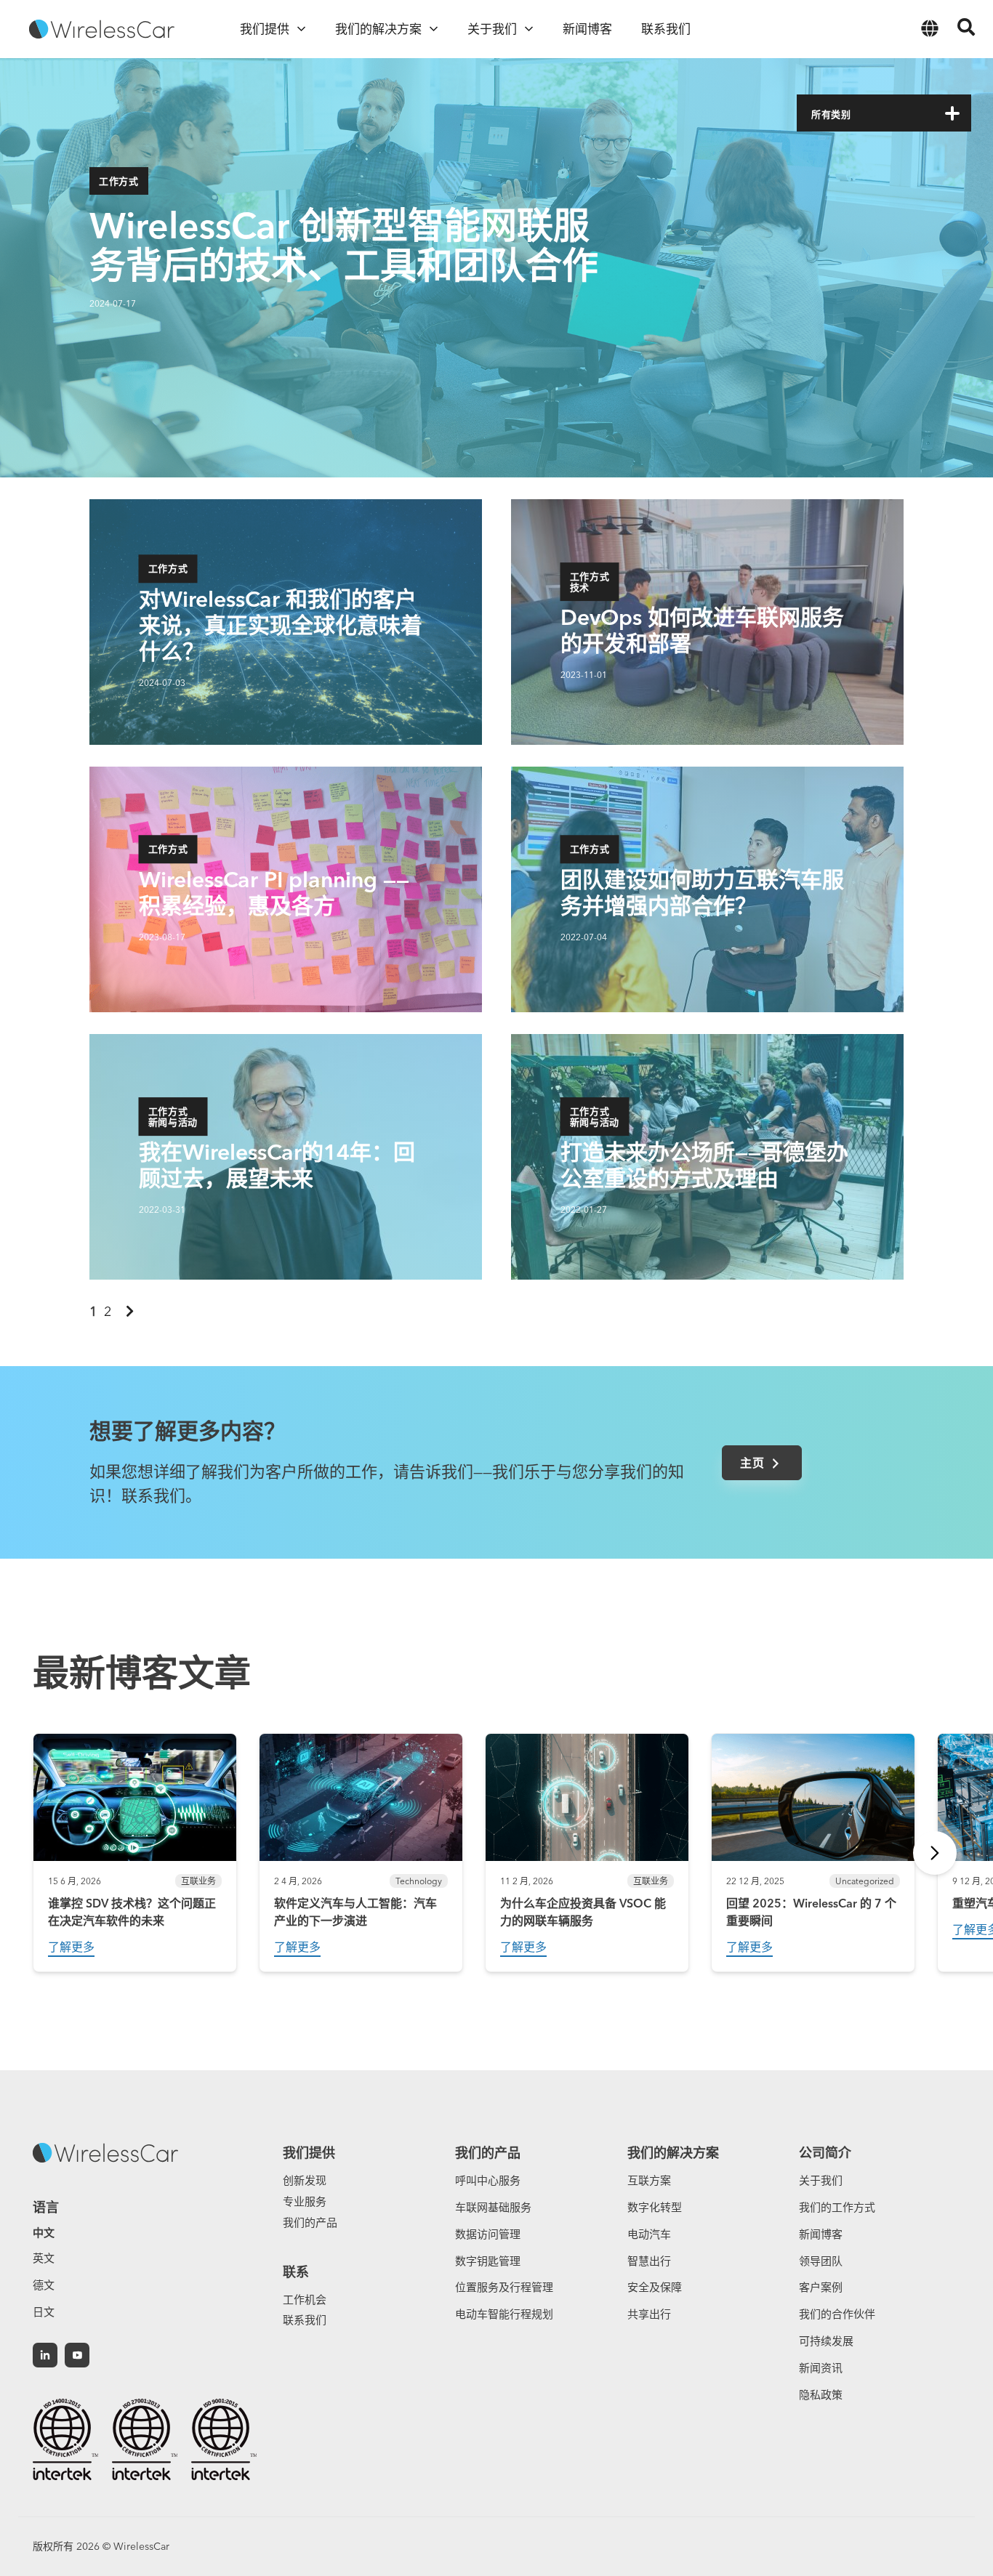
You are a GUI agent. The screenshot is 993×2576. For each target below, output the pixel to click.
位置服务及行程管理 (504, 2287)
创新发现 (305, 2180)
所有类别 (831, 114)
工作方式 (119, 181)
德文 (44, 2285)
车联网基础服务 (493, 2207)
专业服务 (305, 2201)
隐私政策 (821, 2395)
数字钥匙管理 (488, 2261)
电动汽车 (649, 2234)
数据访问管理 (488, 2234)
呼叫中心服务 (488, 2180)
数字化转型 (655, 2207)
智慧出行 (649, 2261)
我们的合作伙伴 (837, 2314)
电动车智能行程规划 (504, 2314)
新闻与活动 (173, 1140)
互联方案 (649, 2180)
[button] (952, 113)
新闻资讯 (821, 2368)
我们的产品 (310, 2222)
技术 (580, 605)
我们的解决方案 (673, 2153)
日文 (44, 2312)
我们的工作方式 (837, 2207)
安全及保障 (655, 2287)
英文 (44, 2258)
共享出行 (649, 2314)
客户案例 (821, 2287)
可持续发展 (826, 2341)
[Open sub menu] (301, 29)
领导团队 (821, 2261)
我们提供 (309, 2153)
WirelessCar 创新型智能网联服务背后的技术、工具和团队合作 (344, 245)
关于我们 (821, 2180)
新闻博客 (821, 2234)
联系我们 (305, 2320)
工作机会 (305, 2300)
